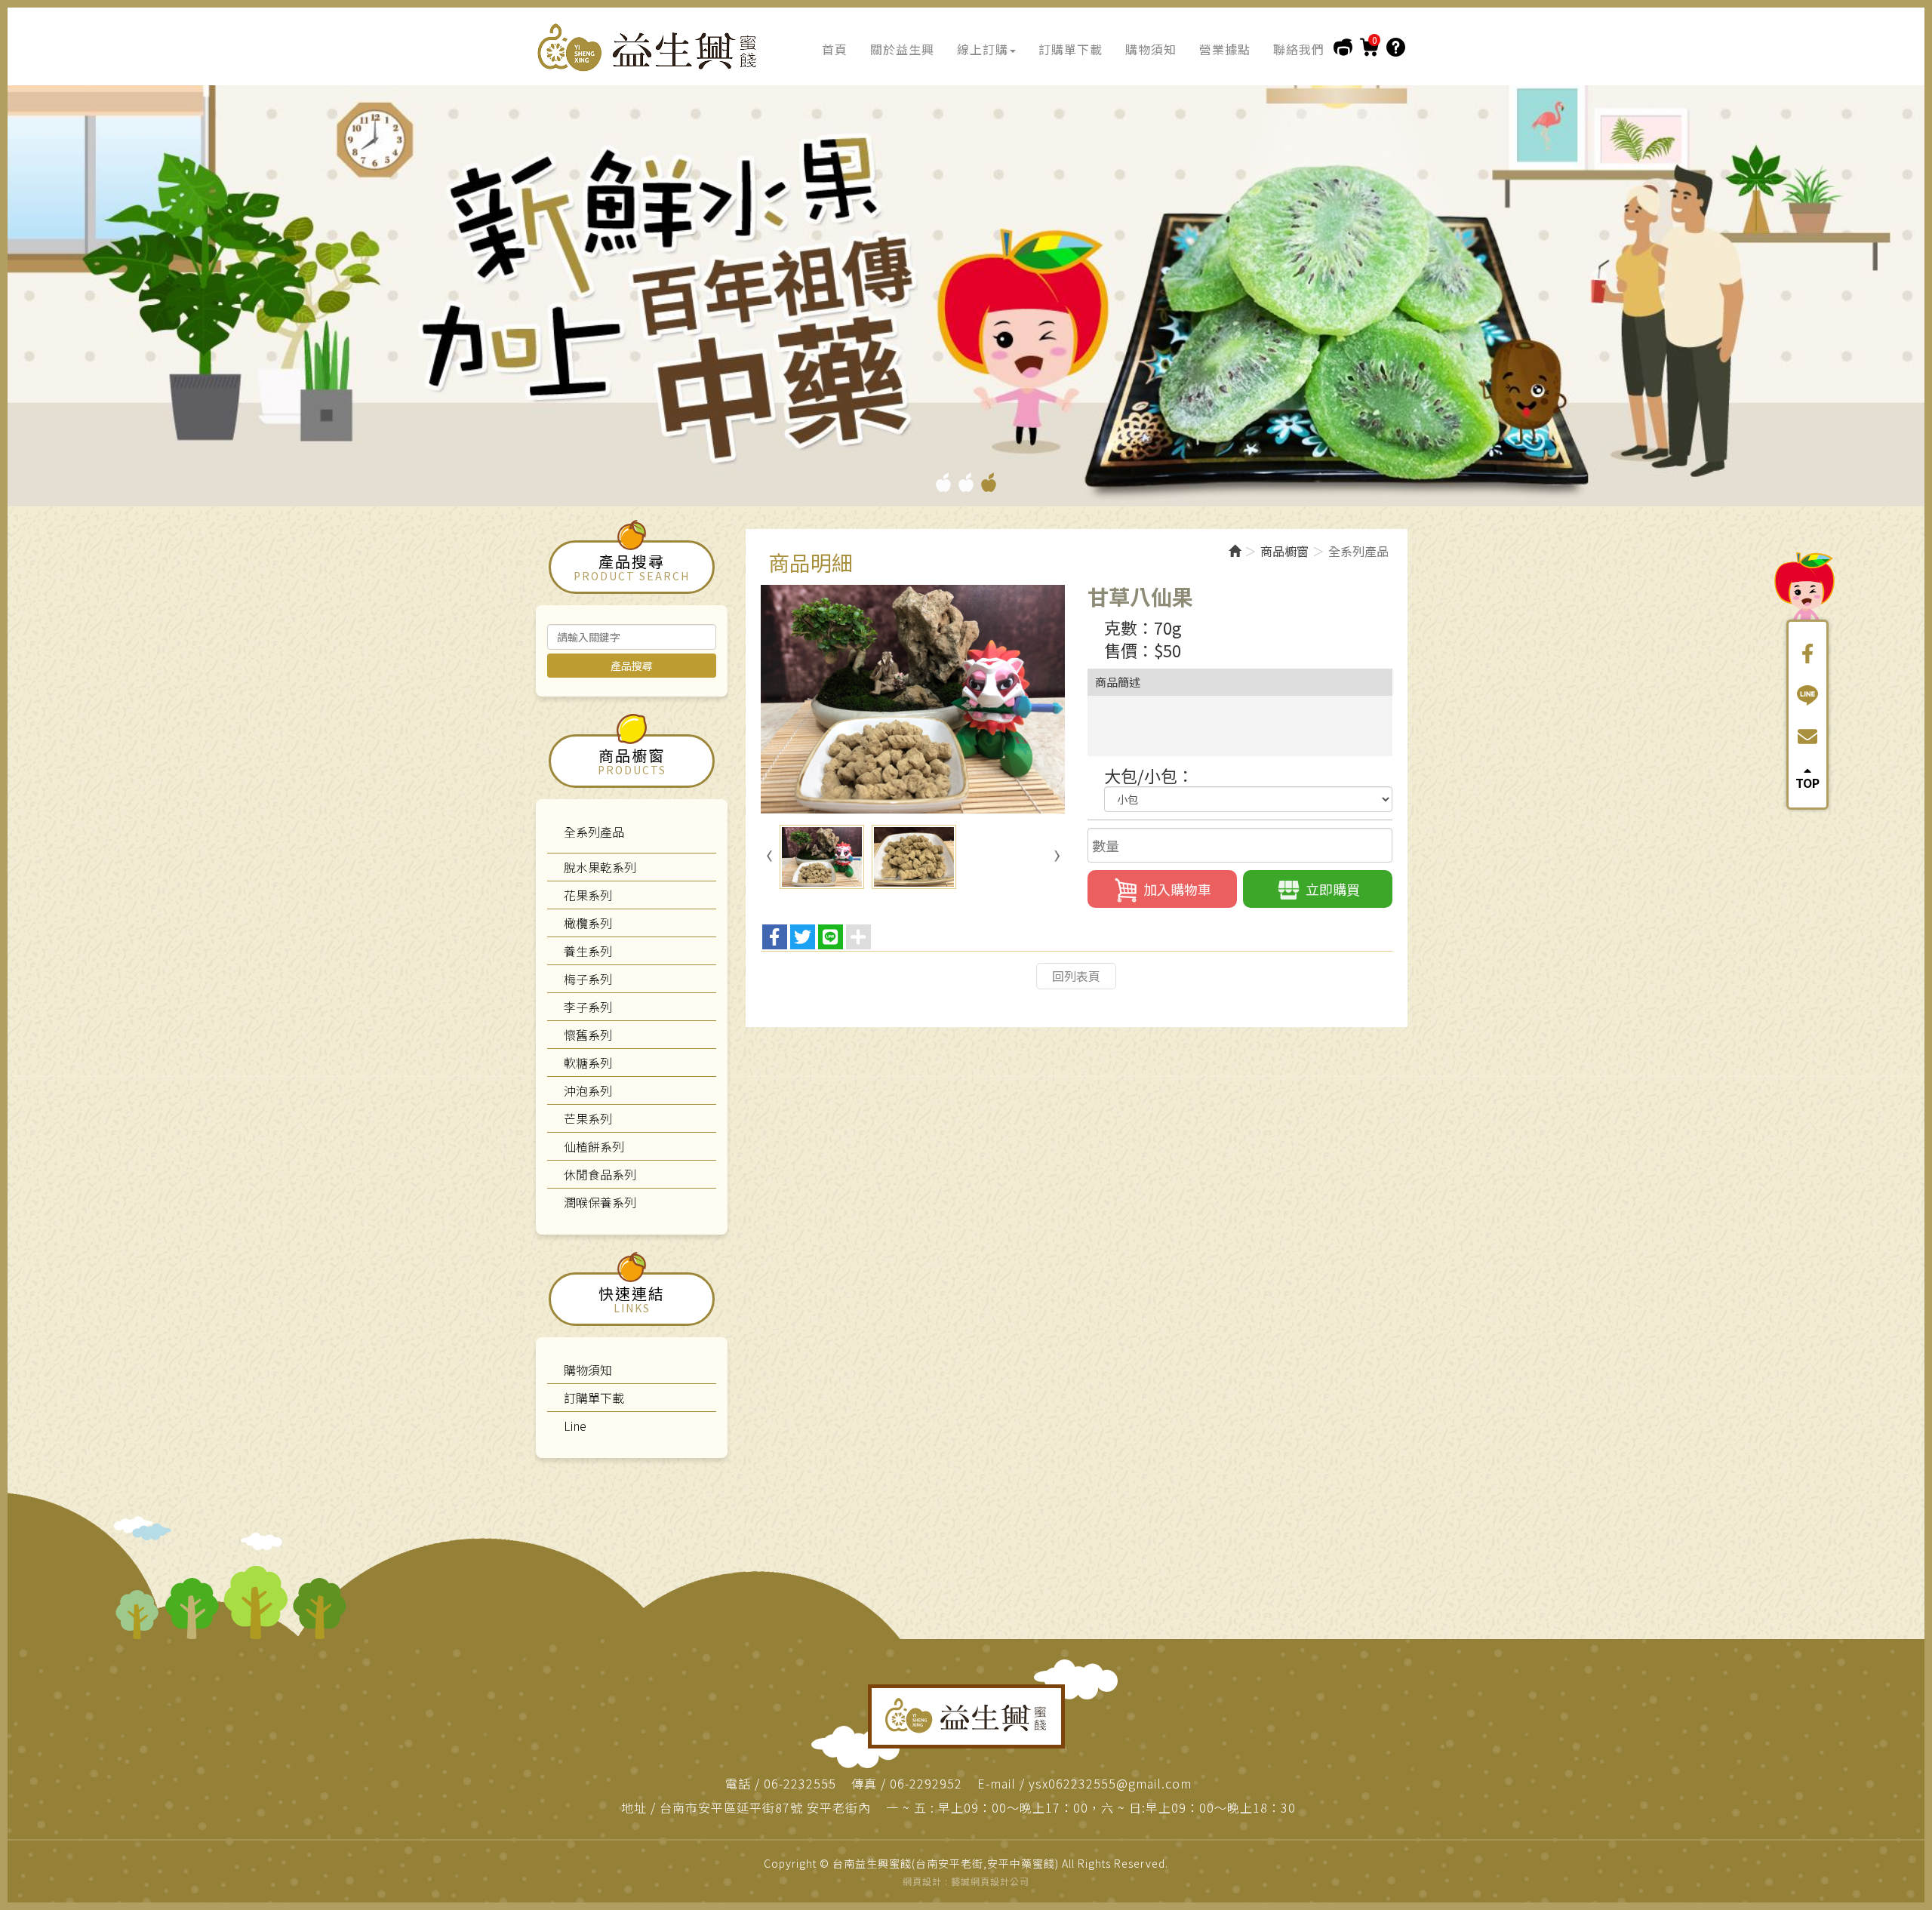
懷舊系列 (588, 1035)
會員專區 (1343, 47)
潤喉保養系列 (600, 1202)
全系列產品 (594, 832)
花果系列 (588, 895)
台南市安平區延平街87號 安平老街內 (765, 1808)
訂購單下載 (594, 1398)
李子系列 (588, 1007)
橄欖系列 (588, 923)
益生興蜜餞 (966, 1716)
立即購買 (1333, 889)
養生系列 (588, 951)
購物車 (1369, 47)
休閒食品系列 (600, 1174)
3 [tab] (989, 482)
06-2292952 (926, 1784)
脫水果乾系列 (600, 867)
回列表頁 (1076, 976)
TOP (1807, 781)
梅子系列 (588, 979)
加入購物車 (1177, 889)
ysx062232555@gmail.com (1110, 1784)
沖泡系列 (588, 1090)
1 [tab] (943, 482)
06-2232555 (800, 1784)
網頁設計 (922, 1881)
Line (575, 1426)
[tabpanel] (966, 291)
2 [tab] (966, 482)
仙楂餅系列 (594, 1146)
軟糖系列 (588, 1063)
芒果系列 (588, 1118)
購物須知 (1396, 47)
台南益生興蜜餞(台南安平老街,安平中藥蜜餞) (649, 48)
